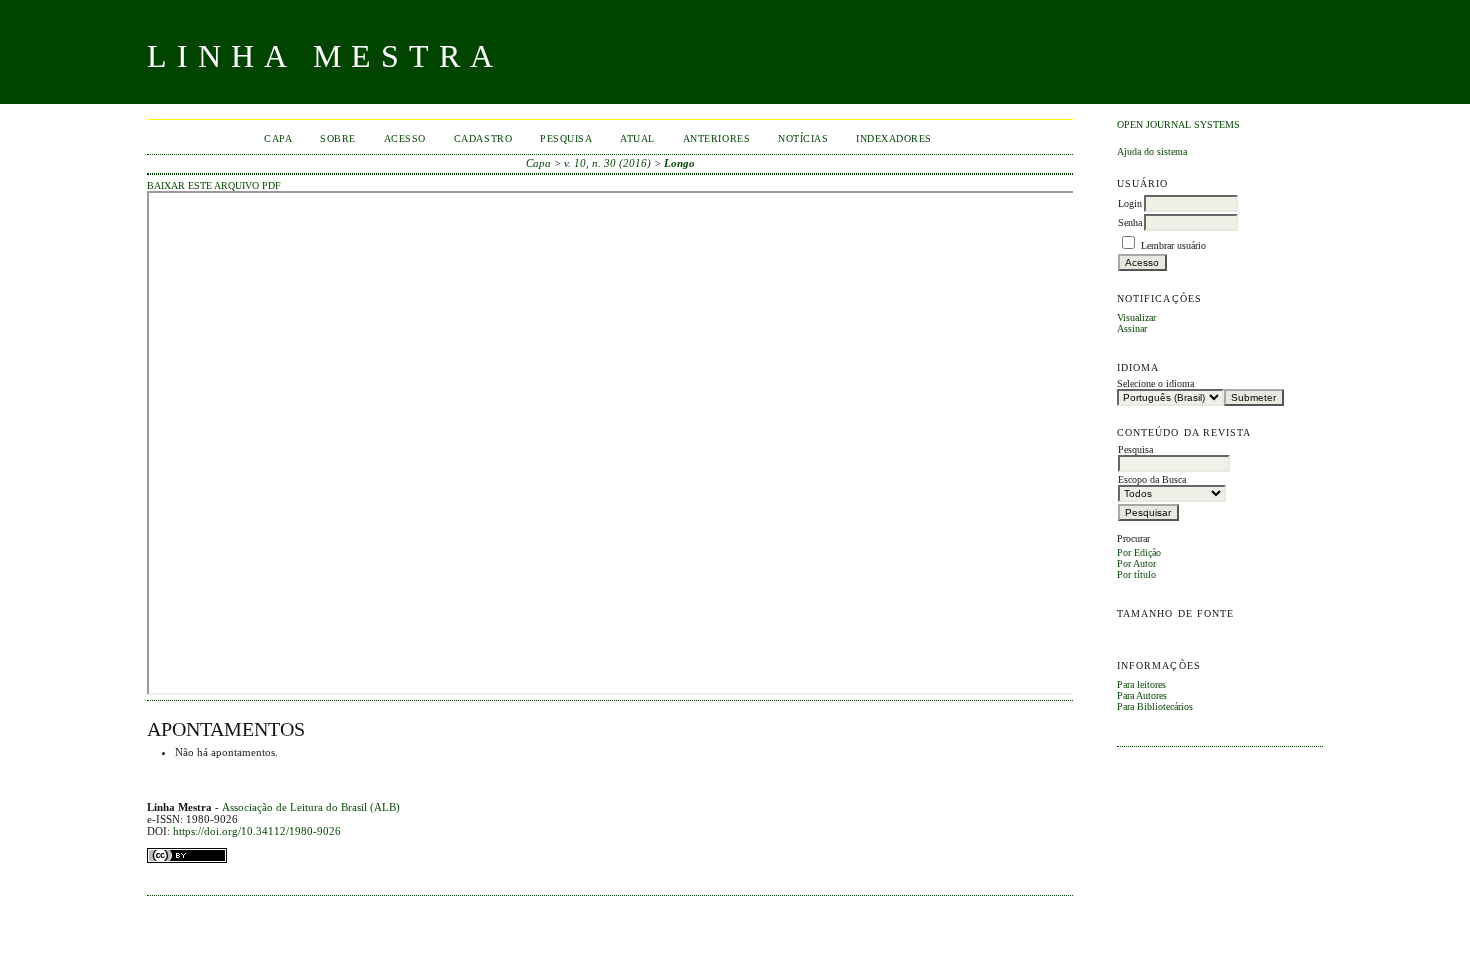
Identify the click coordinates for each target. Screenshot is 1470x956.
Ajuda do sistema (1152, 151)
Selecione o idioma (1155, 383)
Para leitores (1141, 684)
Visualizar (1136, 317)
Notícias (803, 138)
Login (1130, 203)
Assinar (1132, 328)
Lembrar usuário (1173, 245)
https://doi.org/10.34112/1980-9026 (257, 831)
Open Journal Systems (1178, 124)
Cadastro (483, 138)
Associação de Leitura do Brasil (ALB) (311, 807)
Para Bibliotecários (1155, 706)
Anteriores (716, 138)
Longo (679, 163)
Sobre (338, 138)
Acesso (405, 138)
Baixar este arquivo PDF (214, 186)
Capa (278, 138)
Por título (1136, 574)
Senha (1130, 222)
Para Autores (1142, 695)
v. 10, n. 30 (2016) (607, 163)
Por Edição (1139, 552)
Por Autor (1136, 563)
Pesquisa (566, 138)
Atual (637, 138)
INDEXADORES (894, 138)
